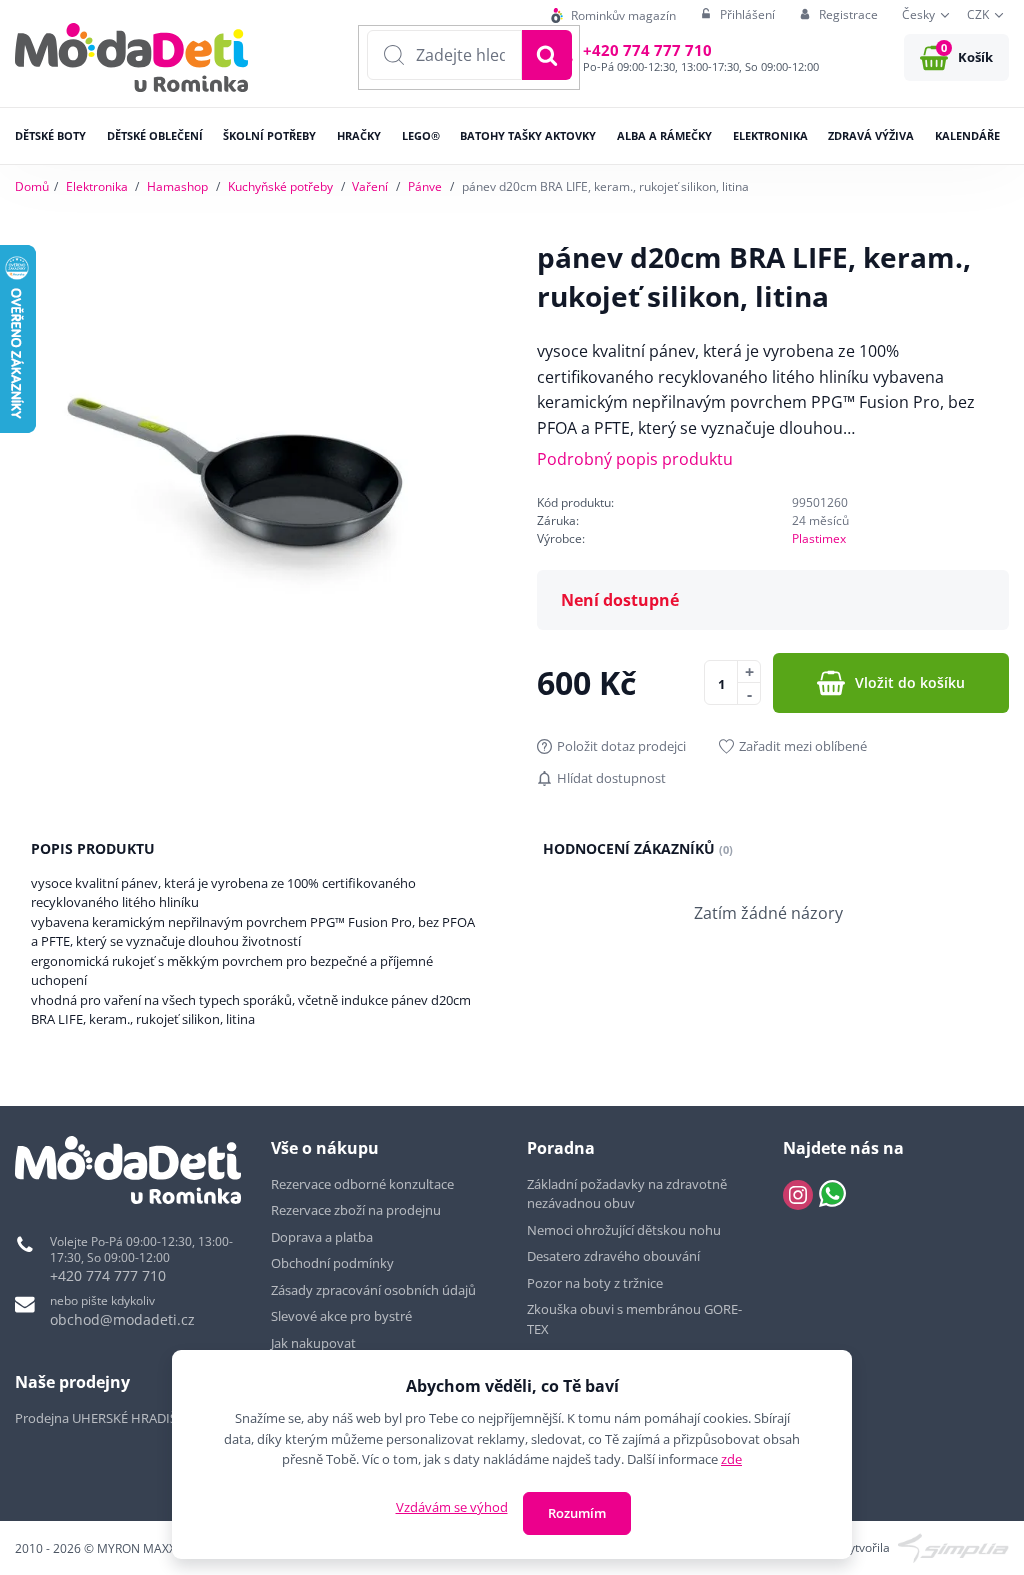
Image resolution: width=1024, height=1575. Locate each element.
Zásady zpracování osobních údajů (373, 1290)
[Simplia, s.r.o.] (953, 1546)
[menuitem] (613, 15)
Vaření (370, 186)
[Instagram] (798, 1195)
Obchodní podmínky (332, 1263)
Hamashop (177, 186)
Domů (32, 186)
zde (731, 1459)
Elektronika (97, 186)
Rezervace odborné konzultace (362, 1184)
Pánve (425, 186)
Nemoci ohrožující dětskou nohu (624, 1230)
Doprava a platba (322, 1237)
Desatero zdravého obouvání (613, 1256)
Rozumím (577, 1513)
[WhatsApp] (832, 1195)
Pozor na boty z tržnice (595, 1283)
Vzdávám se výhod (452, 1507)
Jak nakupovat (313, 1343)
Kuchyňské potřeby (280, 186)
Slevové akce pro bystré (341, 1316)
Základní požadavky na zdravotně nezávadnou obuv (627, 1194)
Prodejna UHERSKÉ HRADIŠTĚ (103, 1418)
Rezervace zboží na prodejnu (356, 1210)
